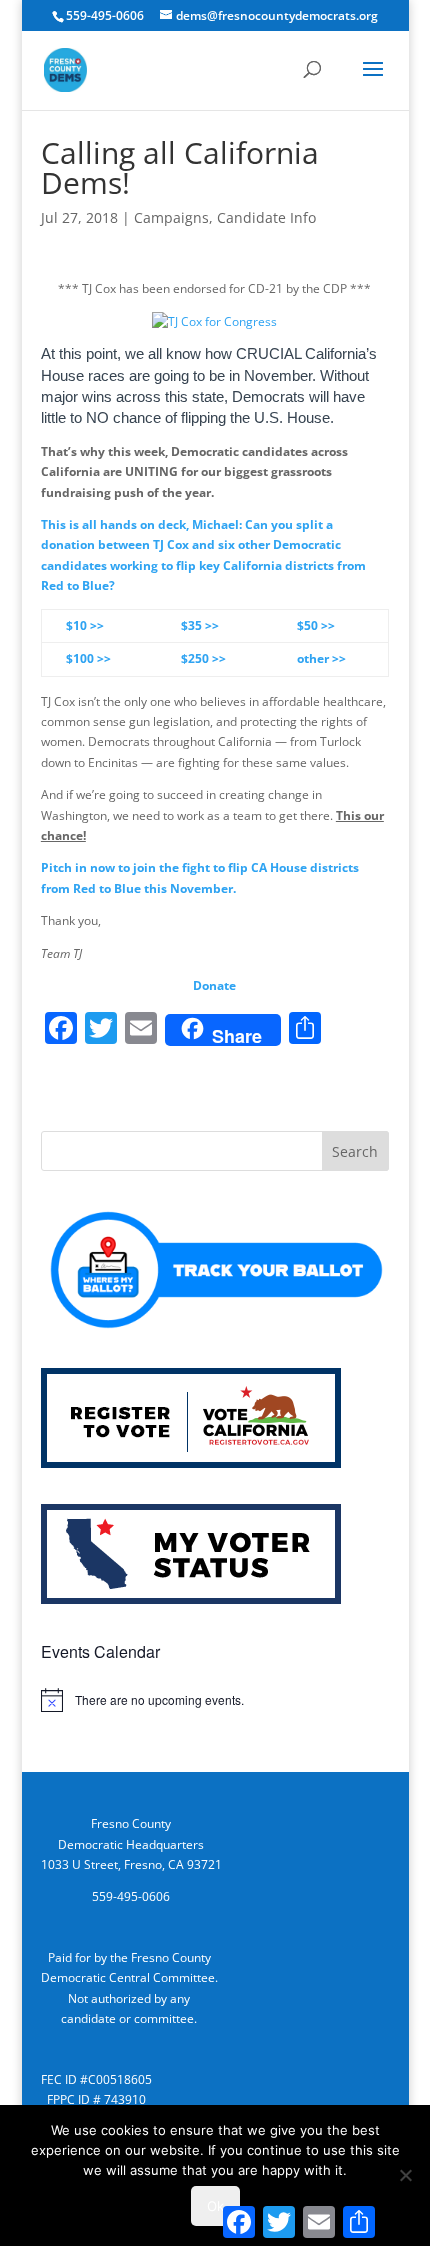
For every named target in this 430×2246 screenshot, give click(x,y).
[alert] (215, 1700)
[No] (405, 2175)
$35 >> (200, 625)
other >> (321, 658)
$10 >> (85, 625)
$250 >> (203, 658)
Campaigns (171, 217)
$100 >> (88, 658)
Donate (214, 985)
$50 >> (316, 625)
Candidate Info (266, 217)
